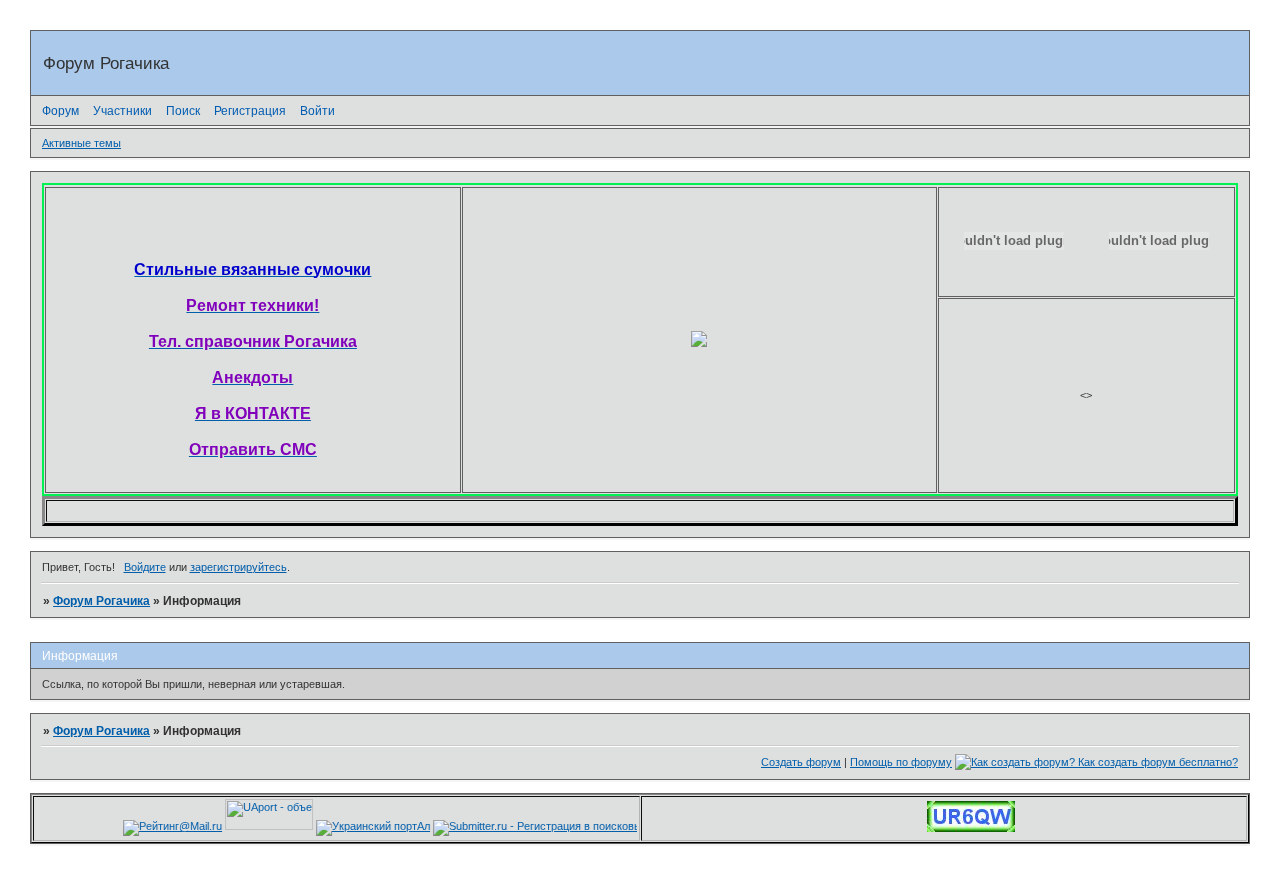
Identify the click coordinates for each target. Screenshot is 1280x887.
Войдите (145, 567)
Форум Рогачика (101, 601)
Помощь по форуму (901, 762)
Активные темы (81, 143)
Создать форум (801, 762)
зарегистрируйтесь (238, 567)
